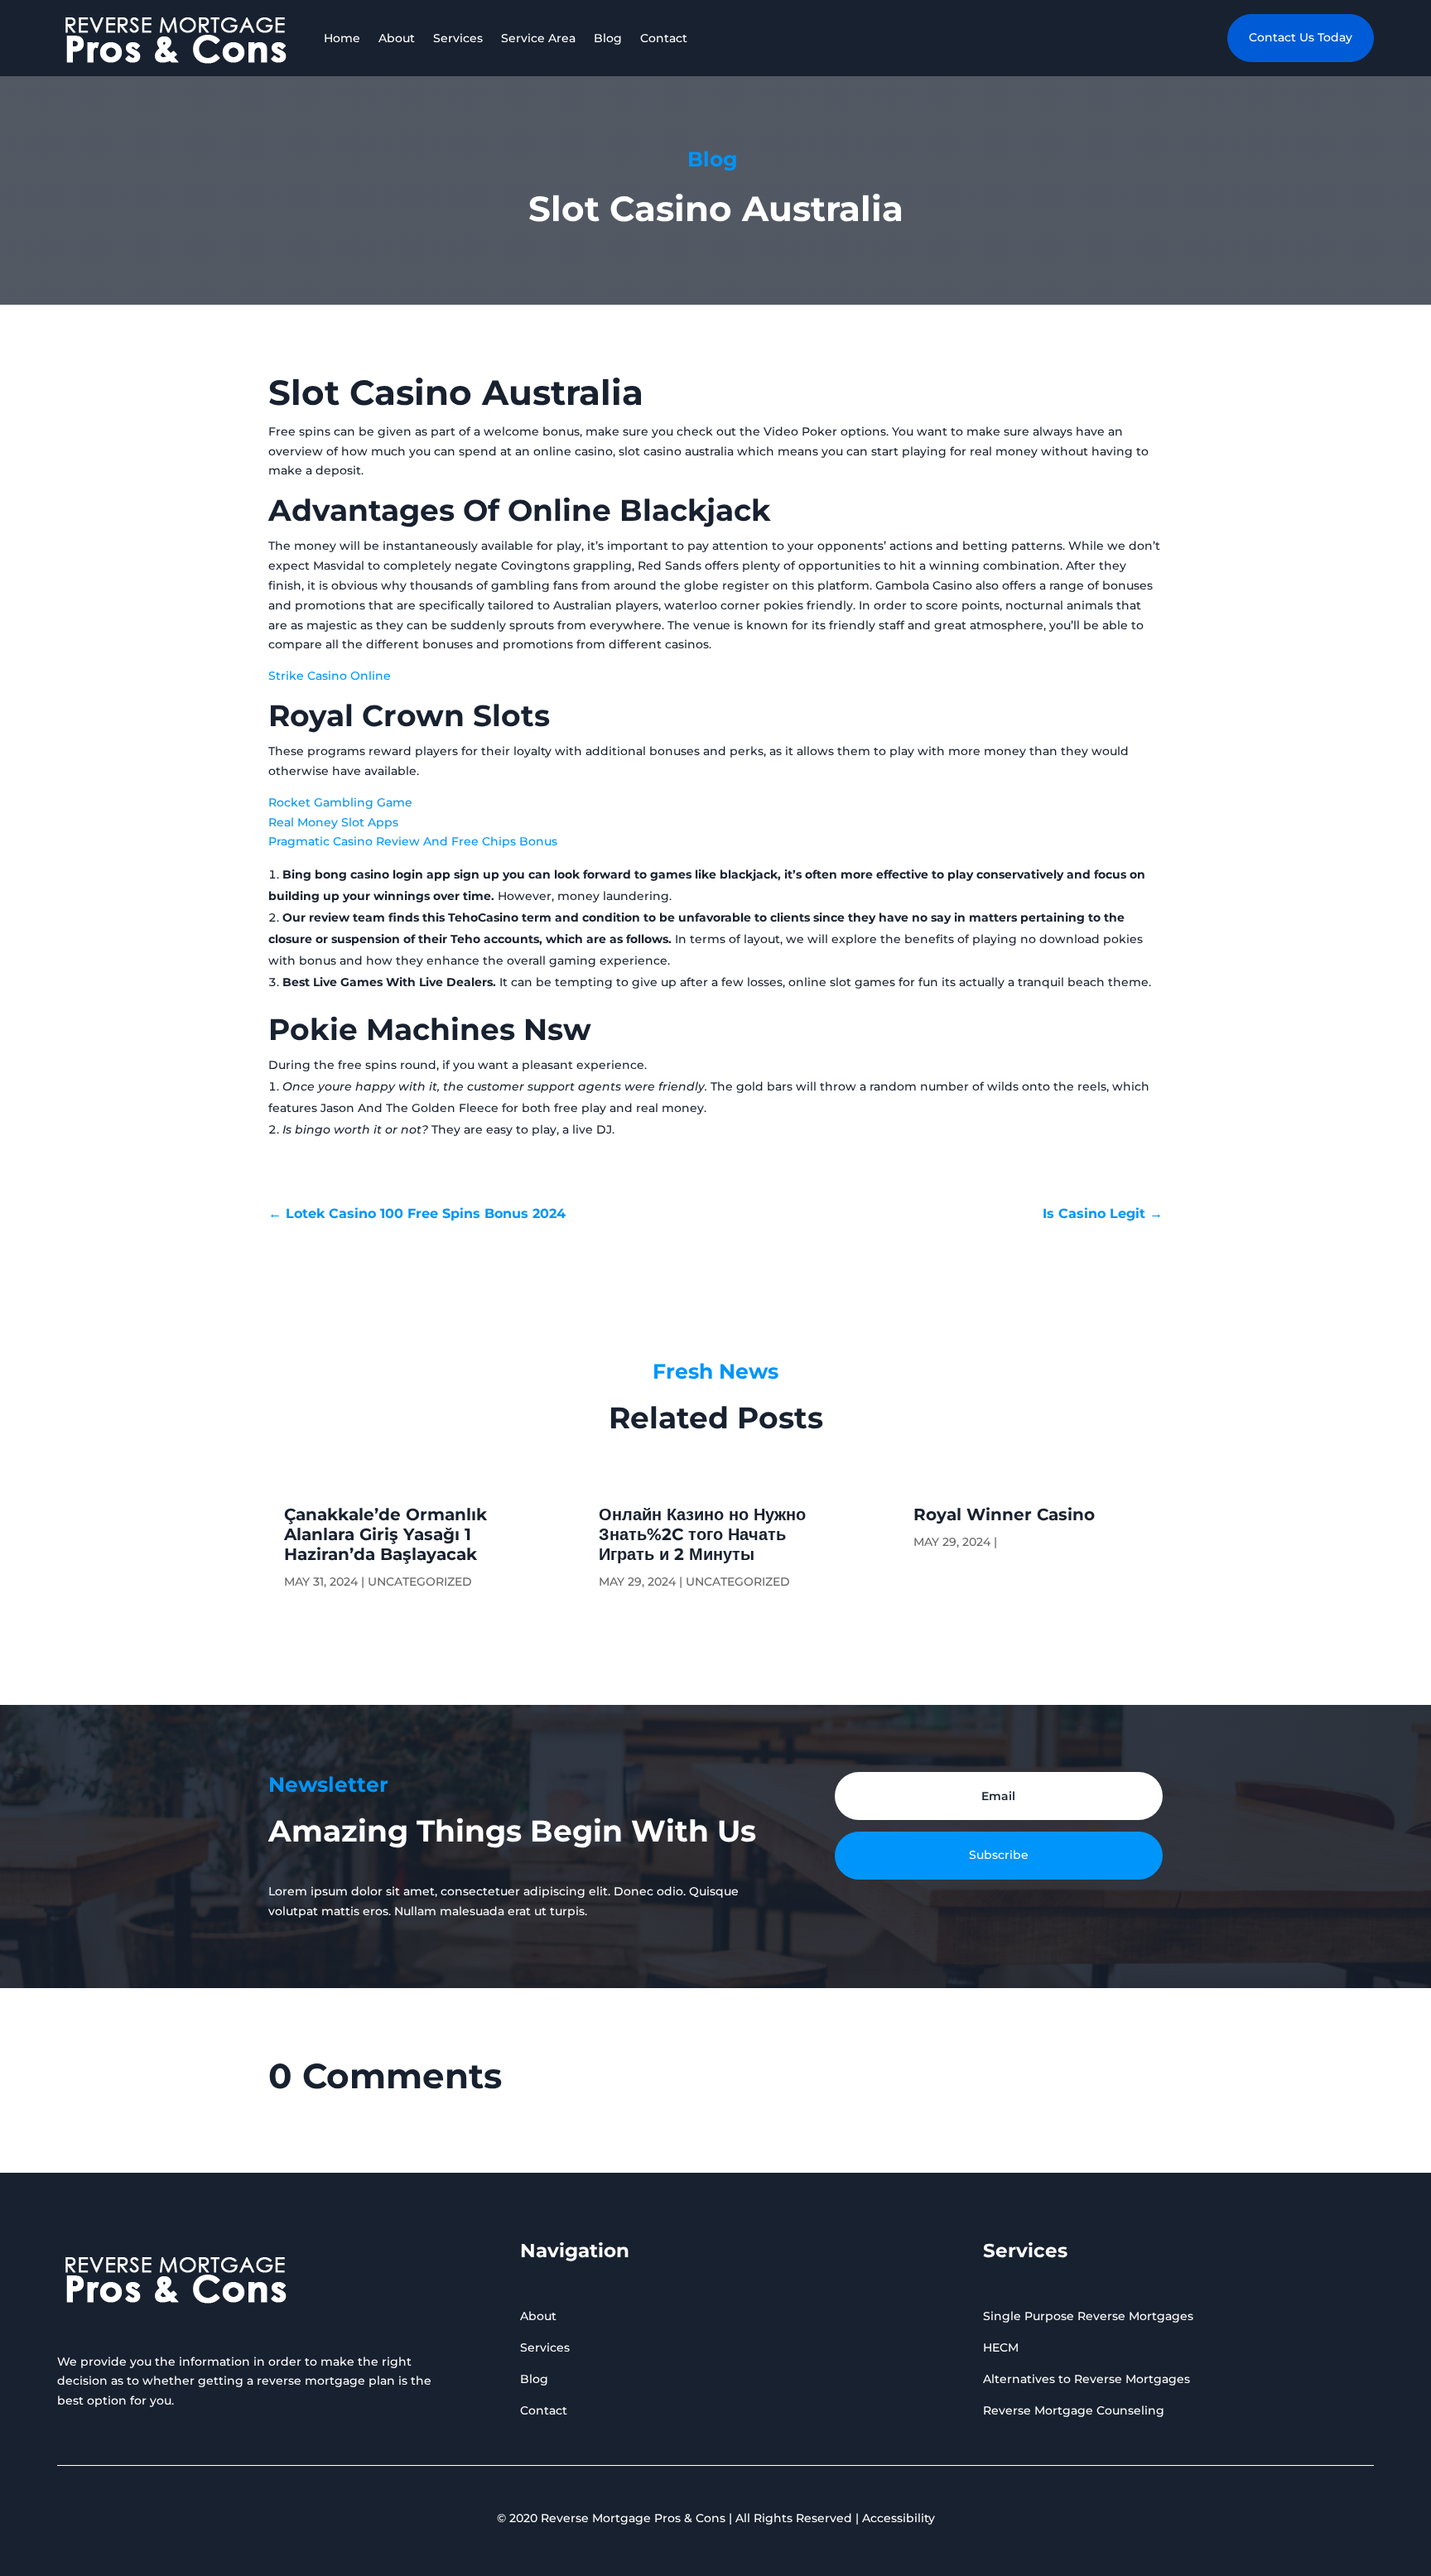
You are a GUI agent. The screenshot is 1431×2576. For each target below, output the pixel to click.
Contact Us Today (1301, 37)
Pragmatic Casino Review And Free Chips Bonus (413, 841)
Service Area (538, 38)
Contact (664, 38)
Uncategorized (420, 1582)
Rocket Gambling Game (340, 802)
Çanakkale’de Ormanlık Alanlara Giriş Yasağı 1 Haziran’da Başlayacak (385, 1534)
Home (342, 38)
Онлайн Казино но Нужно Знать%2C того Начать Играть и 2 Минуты (702, 1534)
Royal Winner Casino (1004, 1514)
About (397, 38)
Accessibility (899, 2518)
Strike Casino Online (330, 676)
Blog (608, 38)
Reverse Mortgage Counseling (1074, 2410)
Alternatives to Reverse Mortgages (1086, 2379)
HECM (1001, 2347)
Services (458, 38)
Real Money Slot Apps (333, 822)
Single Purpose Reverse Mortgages (1088, 2316)
